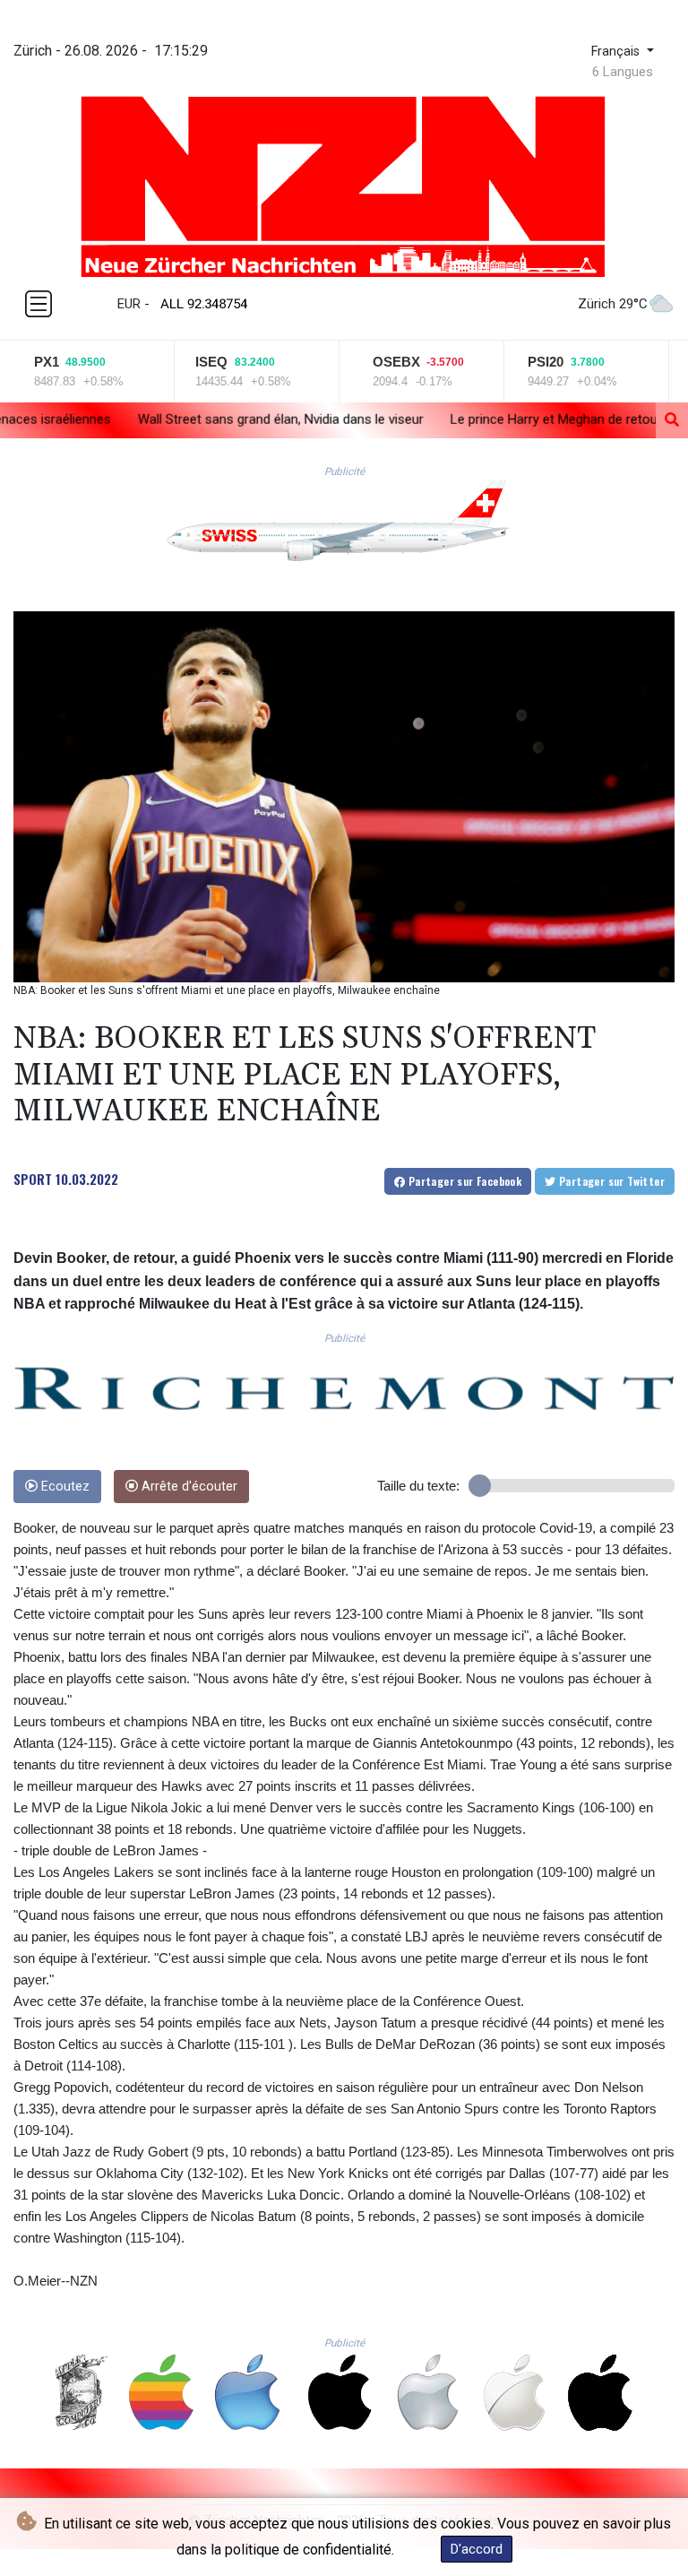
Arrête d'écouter (188, 1487)
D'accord (477, 2549)
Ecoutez (64, 1487)
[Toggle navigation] (39, 304)
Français (617, 52)
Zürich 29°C (613, 304)
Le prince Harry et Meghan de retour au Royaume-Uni (505, 419)
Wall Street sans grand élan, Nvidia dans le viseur (180, 419)
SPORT (33, 1179)
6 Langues (623, 72)
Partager (463, 1181)
